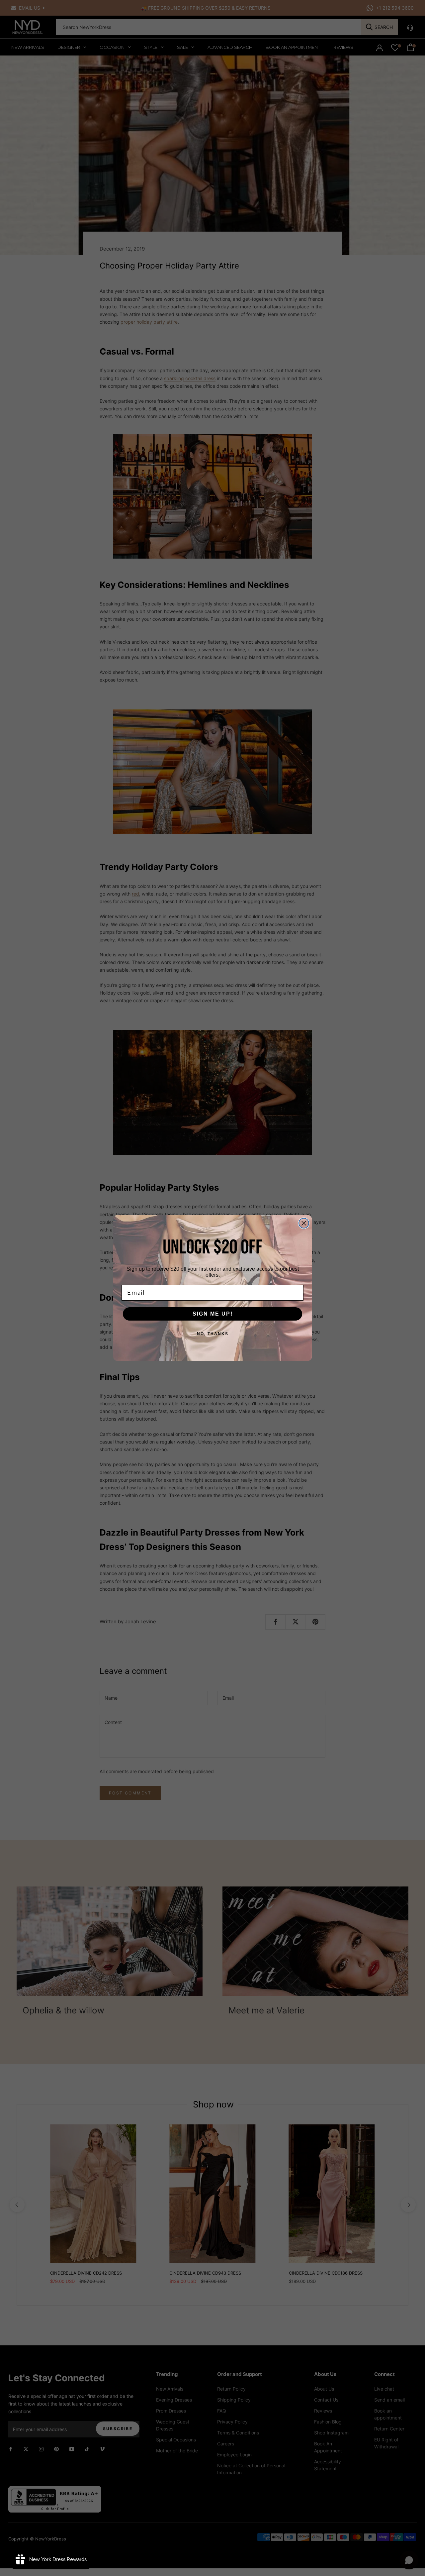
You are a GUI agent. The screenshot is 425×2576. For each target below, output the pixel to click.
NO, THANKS (213, 1334)
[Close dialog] (304, 1223)
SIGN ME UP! (213, 1314)
